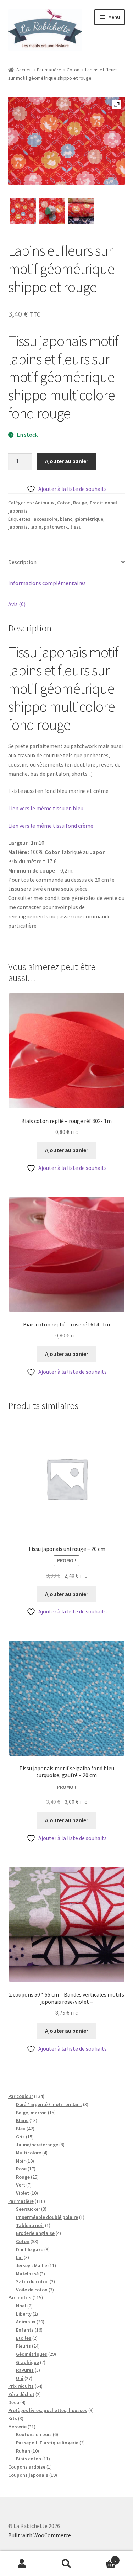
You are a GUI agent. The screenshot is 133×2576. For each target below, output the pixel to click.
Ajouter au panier (67, 461)
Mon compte (22, 2564)
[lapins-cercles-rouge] (23, 211)
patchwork (56, 527)
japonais (18, 527)
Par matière (49, 70)
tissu (76, 527)
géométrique (89, 519)
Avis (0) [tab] (17, 604)
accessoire (46, 519)
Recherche (66, 2564)
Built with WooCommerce (40, 2535)
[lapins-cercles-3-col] (81, 211)
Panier (102, 2558)
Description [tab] (22, 562)
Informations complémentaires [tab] (47, 583)
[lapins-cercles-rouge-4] (52, 211)
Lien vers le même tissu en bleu (46, 808)
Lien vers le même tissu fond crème (51, 826)
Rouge (80, 503)
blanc (66, 519)
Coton (73, 70)
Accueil (24, 70)
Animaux (45, 503)
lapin (36, 527)
